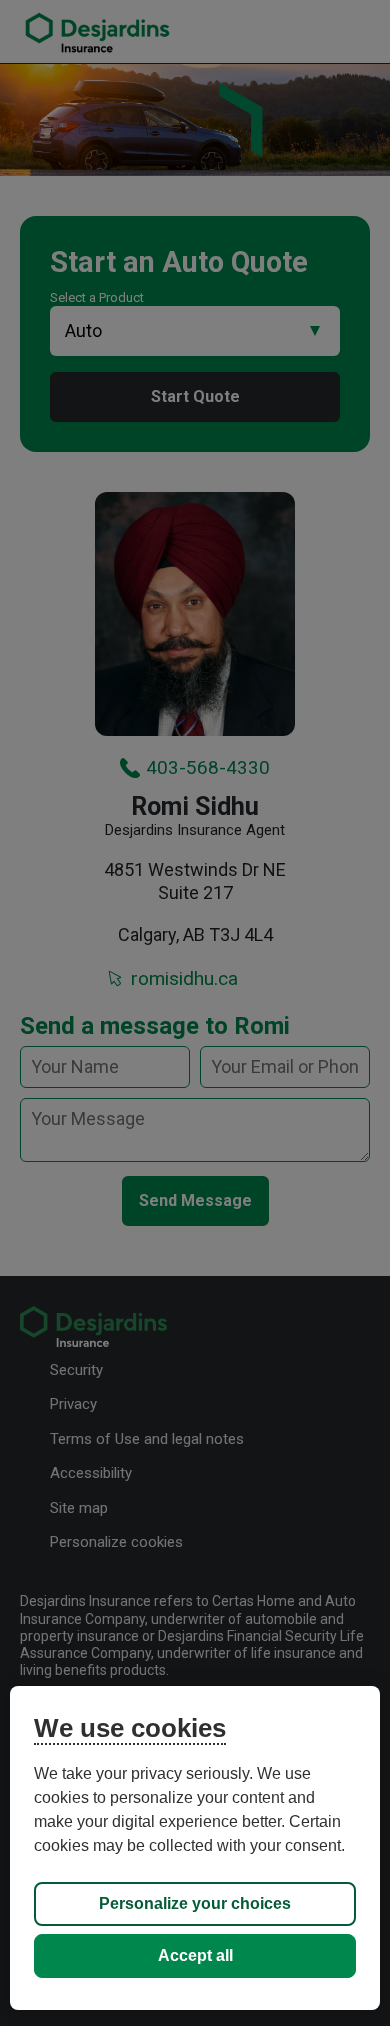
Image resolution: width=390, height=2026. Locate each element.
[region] (195, 1848)
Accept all (195, 1955)
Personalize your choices (195, 1903)
